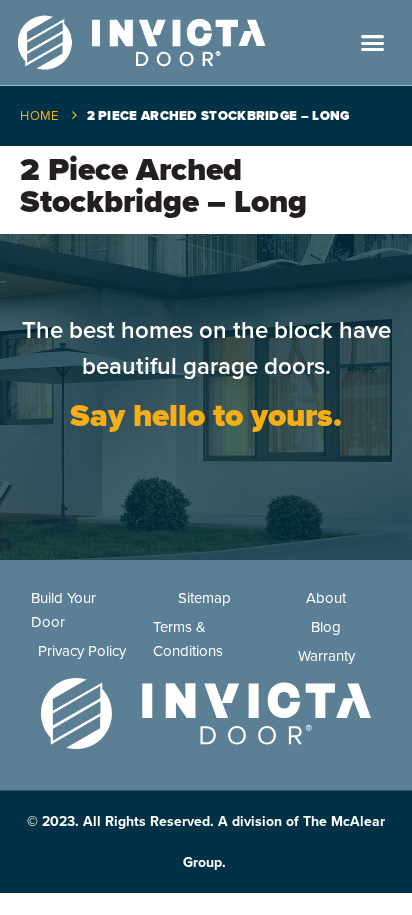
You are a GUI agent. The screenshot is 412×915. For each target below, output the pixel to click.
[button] (373, 43)
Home (39, 116)
